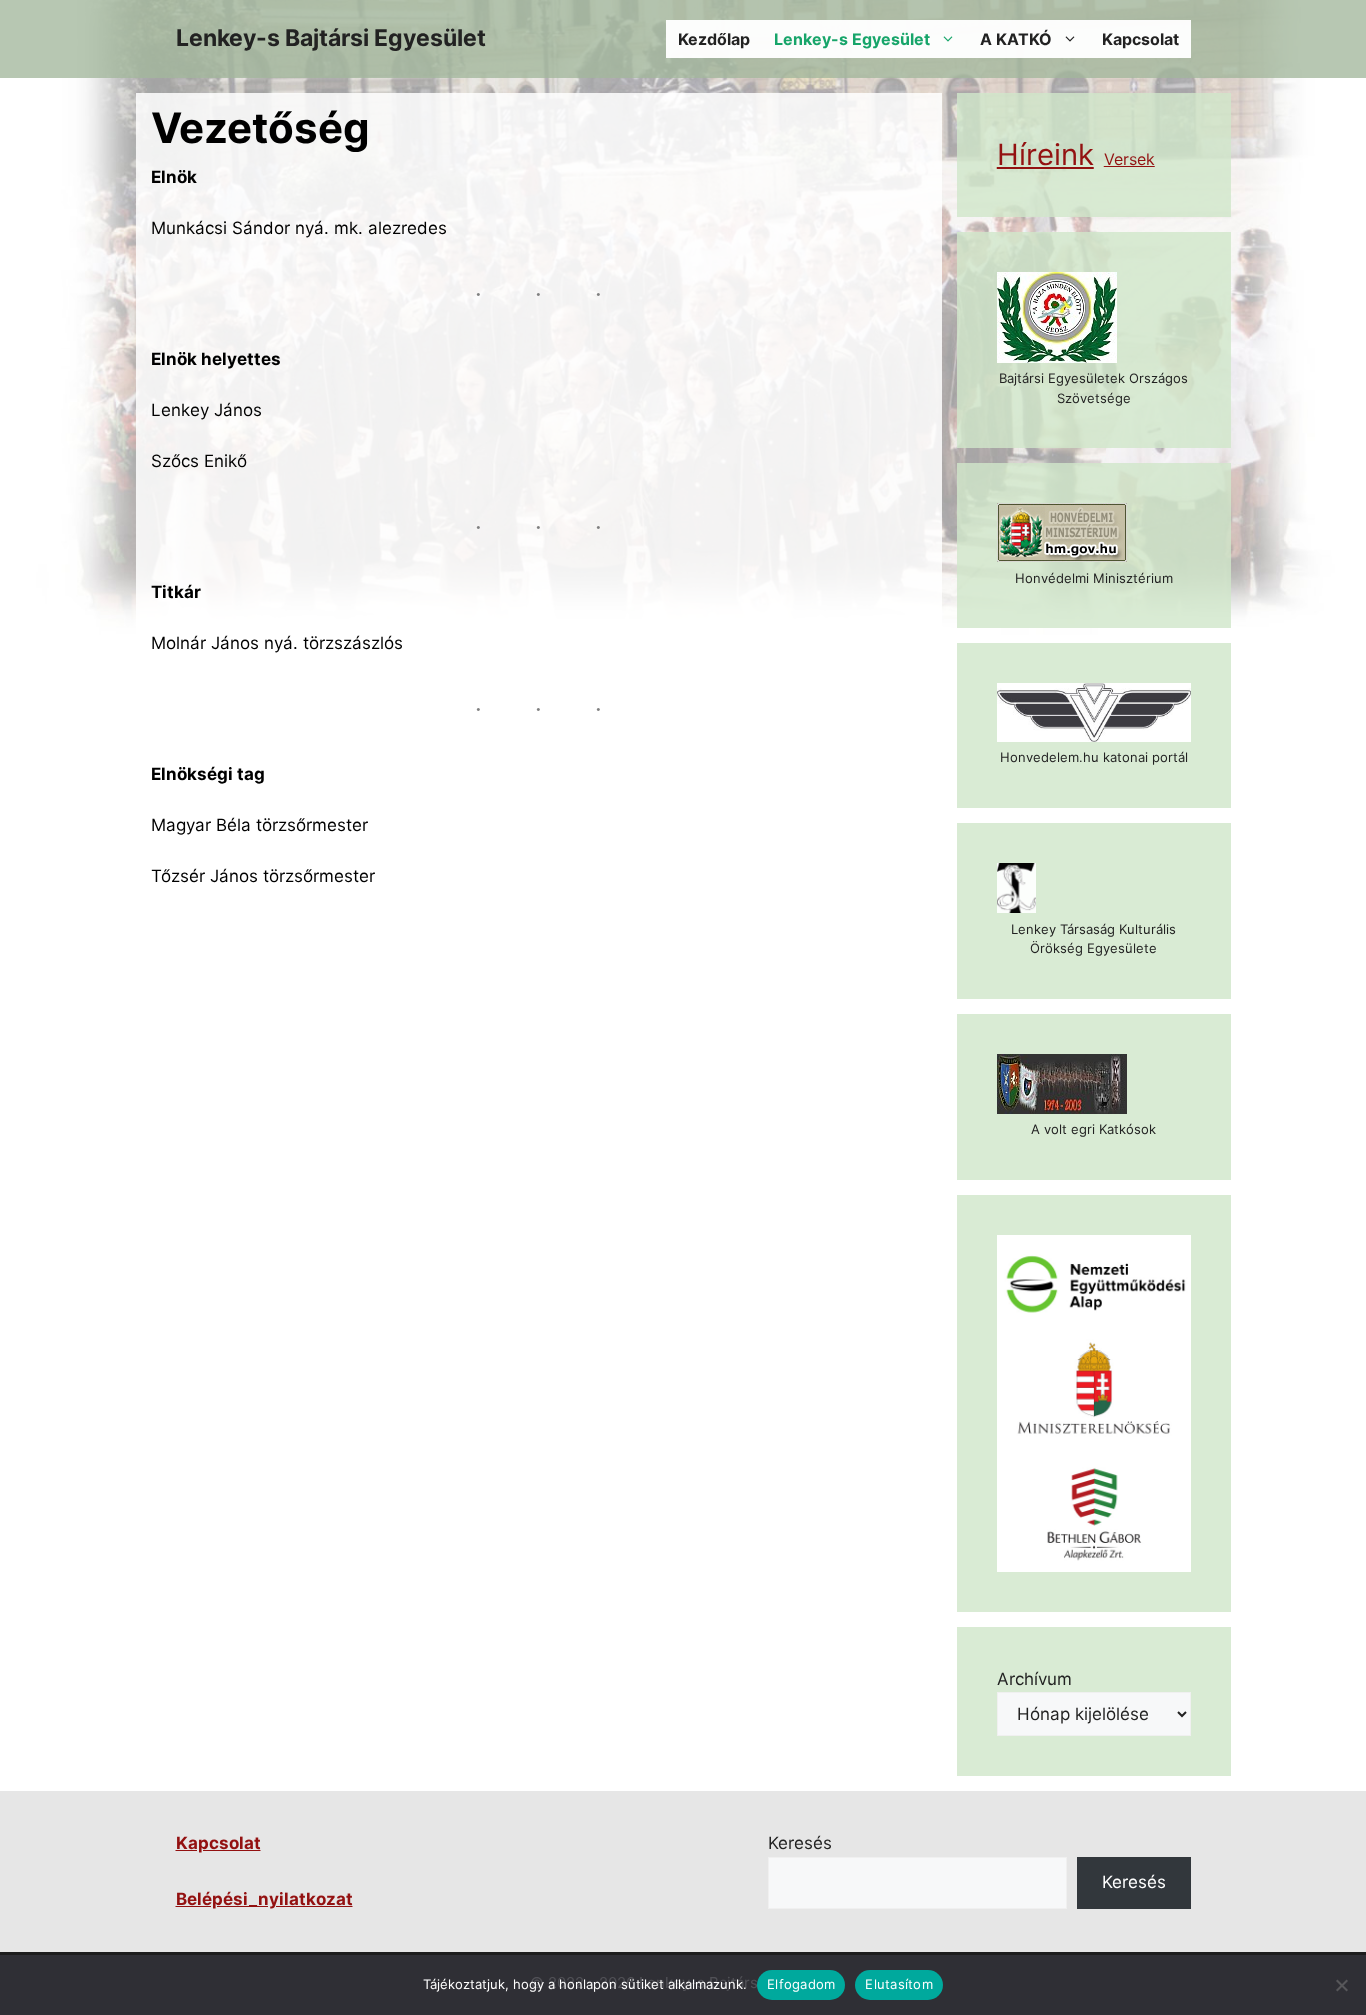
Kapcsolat (1140, 39)
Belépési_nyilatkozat (264, 1899)
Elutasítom (899, 1984)
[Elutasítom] (1341, 1985)
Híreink (1045, 154)
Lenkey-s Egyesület (852, 39)
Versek (1129, 159)
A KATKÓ (1016, 39)
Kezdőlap (714, 39)
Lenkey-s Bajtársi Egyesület (331, 38)
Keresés (800, 1843)
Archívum (1034, 1679)
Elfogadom (801, 1984)
